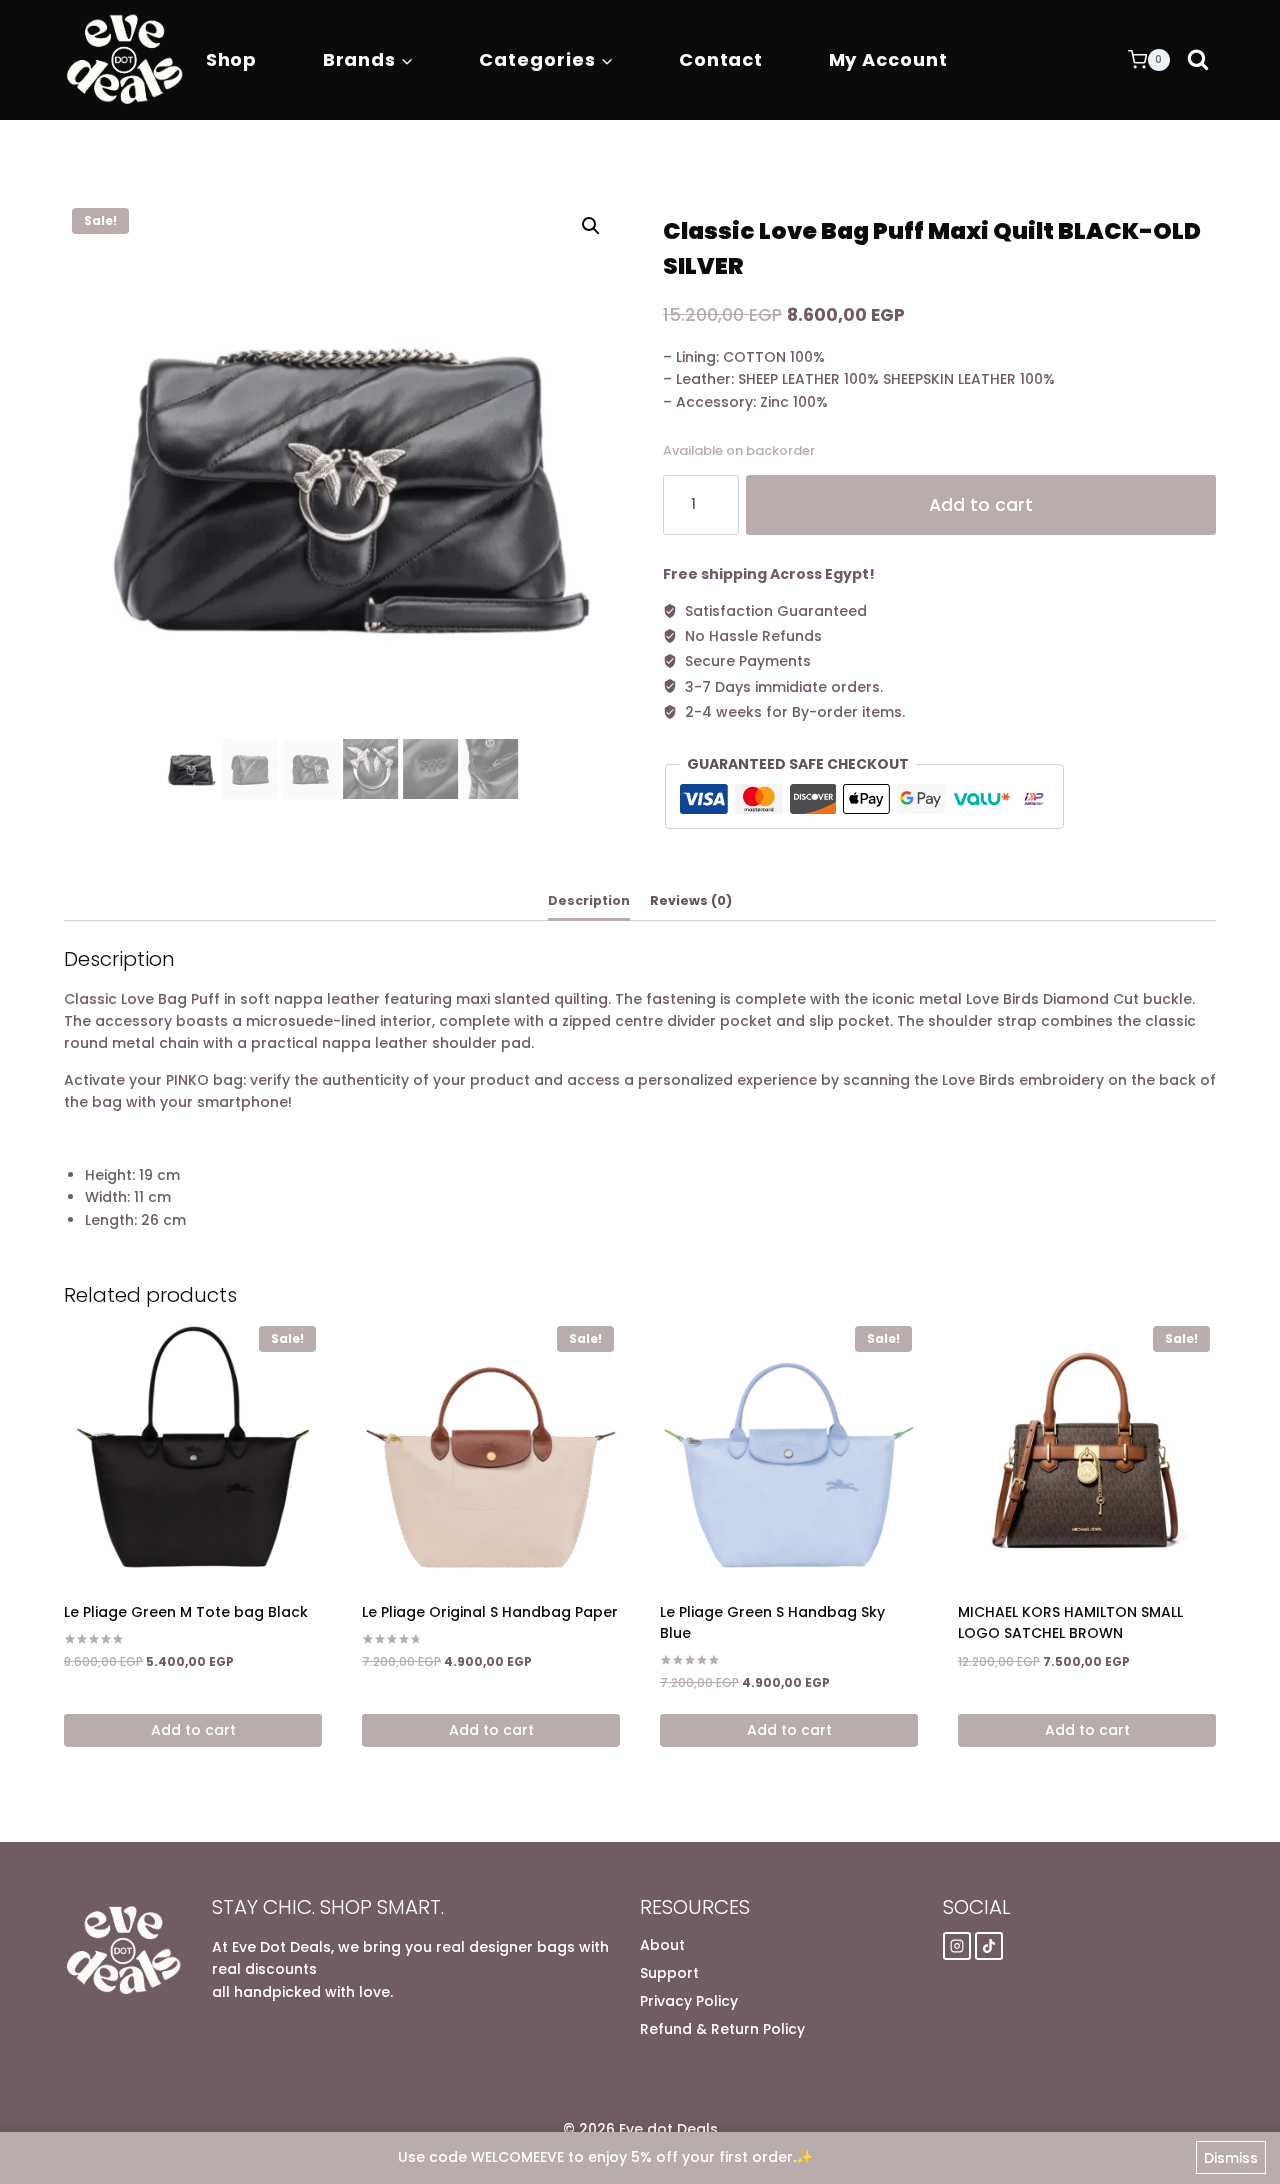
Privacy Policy (689, 2001)
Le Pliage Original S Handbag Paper (490, 1612)
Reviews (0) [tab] (691, 900)
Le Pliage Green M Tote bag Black (186, 1612)
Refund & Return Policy (722, 2029)
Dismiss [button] (1231, 2158)
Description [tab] (589, 900)
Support (669, 1973)
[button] (591, 226)
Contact (721, 59)
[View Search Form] (1198, 60)
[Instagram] (957, 1946)
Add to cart (981, 505)
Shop (232, 59)
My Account (888, 59)
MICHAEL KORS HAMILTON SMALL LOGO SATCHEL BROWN (1070, 1622)
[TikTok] (989, 1946)
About (662, 1945)
